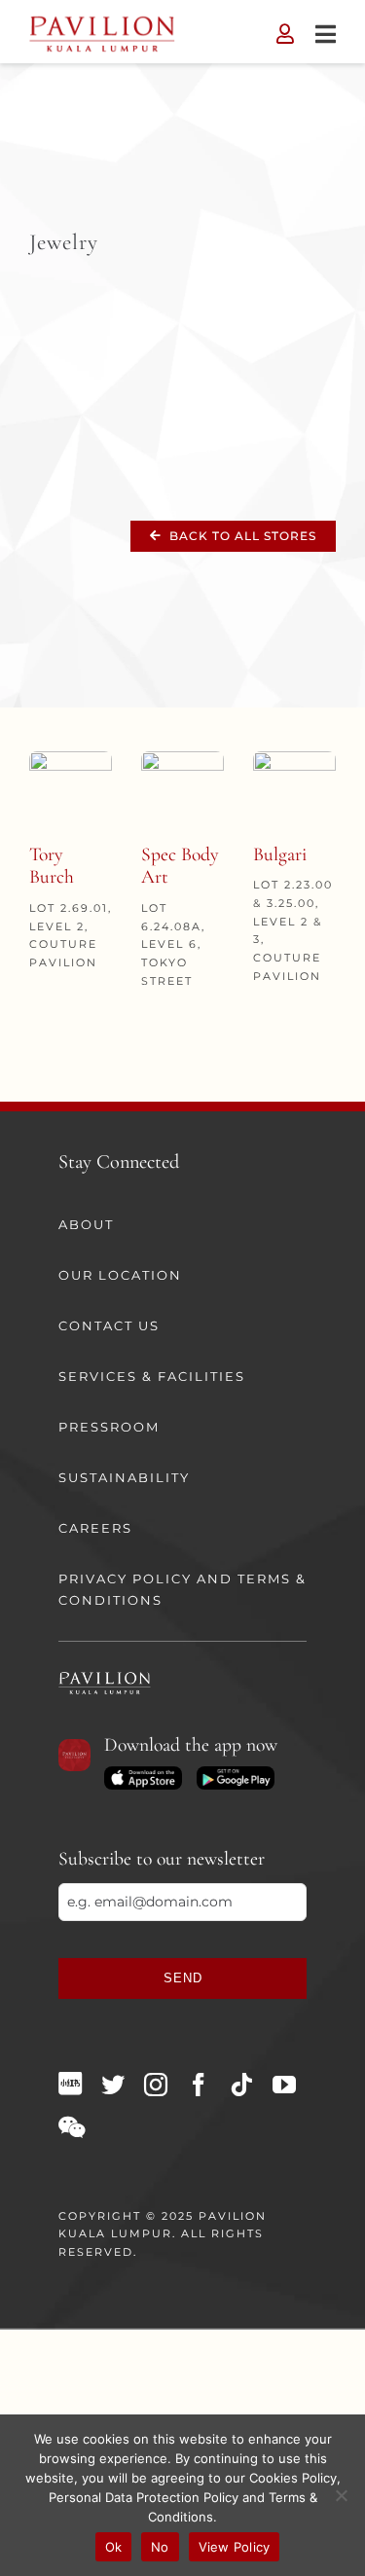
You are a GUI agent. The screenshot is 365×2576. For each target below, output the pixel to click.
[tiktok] (241, 2085)
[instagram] (156, 2085)
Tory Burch (52, 866)
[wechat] (72, 2127)
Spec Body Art (180, 866)
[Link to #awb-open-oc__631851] (326, 34)
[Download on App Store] (143, 1773)
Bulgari (280, 854)
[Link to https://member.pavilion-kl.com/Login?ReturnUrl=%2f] (285, 34)
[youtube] (284, 2085)
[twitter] (113, 2085)
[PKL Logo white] (105, 1678)
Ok (114, 2547)
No (160, 2547)
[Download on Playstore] (236, 1773)
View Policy (235, 2547)
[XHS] (70, 2084)
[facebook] (199, 2085)
